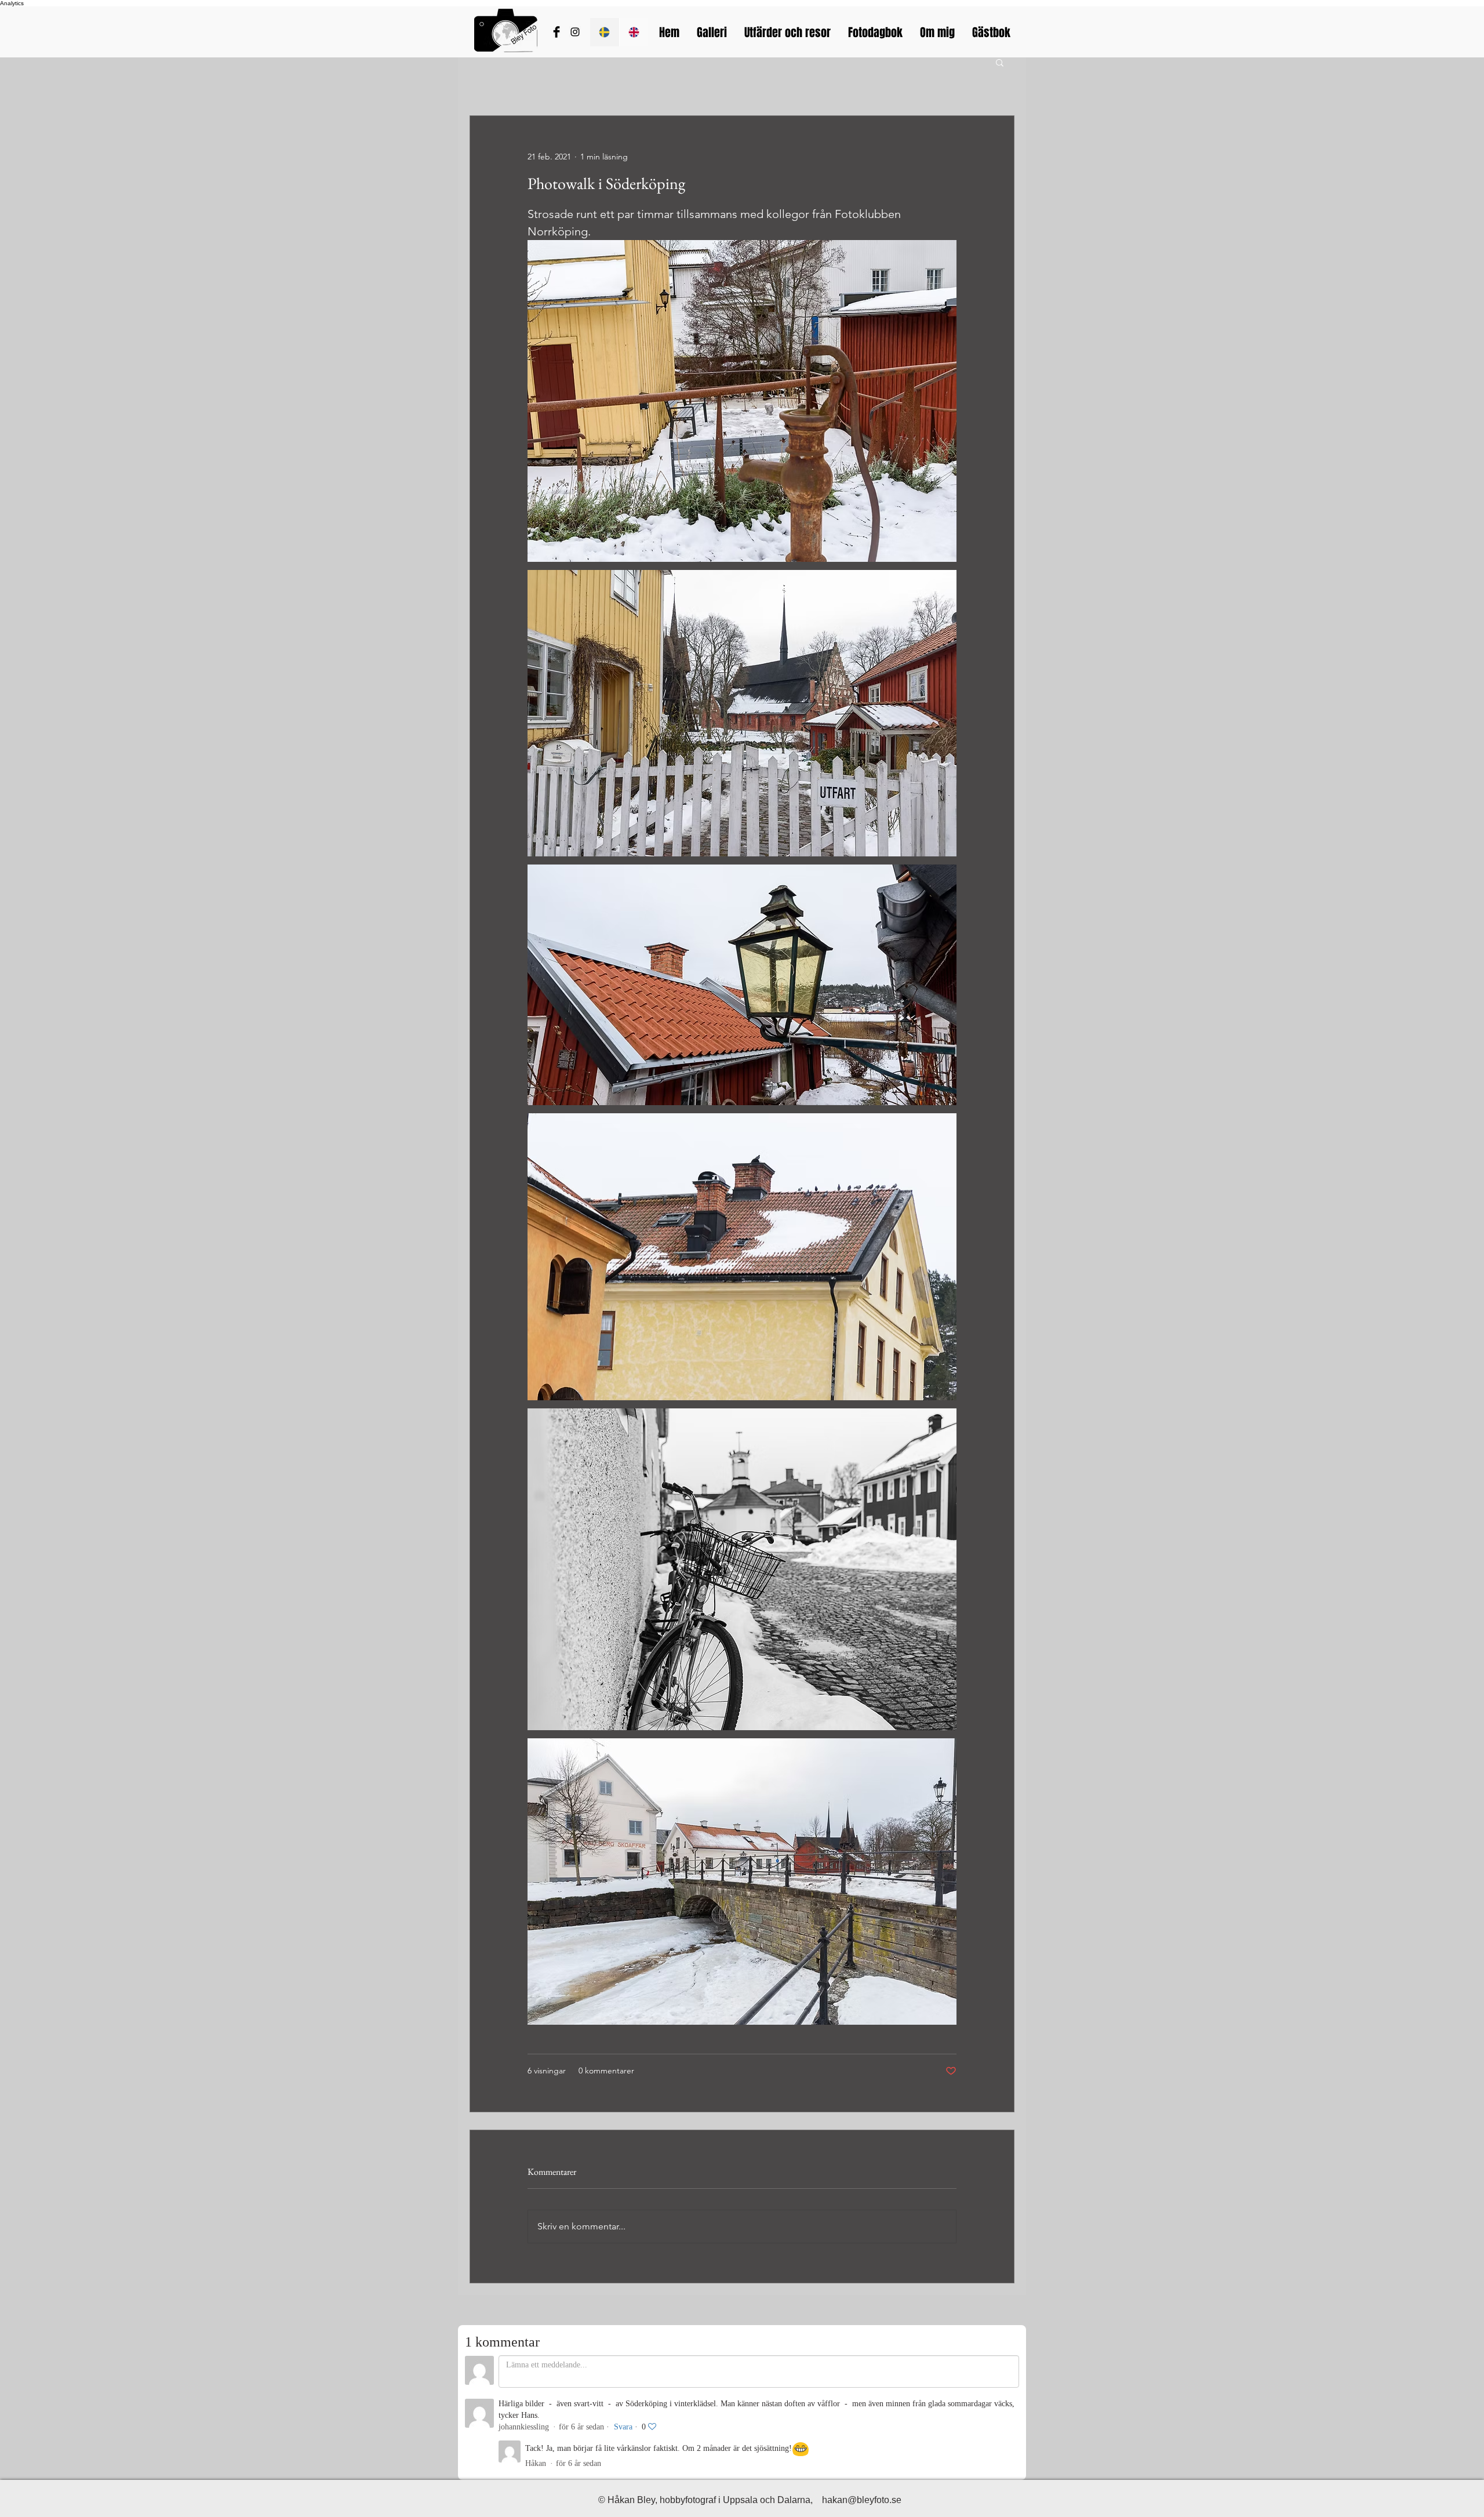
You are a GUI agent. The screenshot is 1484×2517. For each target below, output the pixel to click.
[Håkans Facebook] (556, 32)
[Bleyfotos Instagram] (575, 32)
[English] (634, 32)
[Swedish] (605, 32)
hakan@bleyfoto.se (862, 2500)
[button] (1000, 62)
